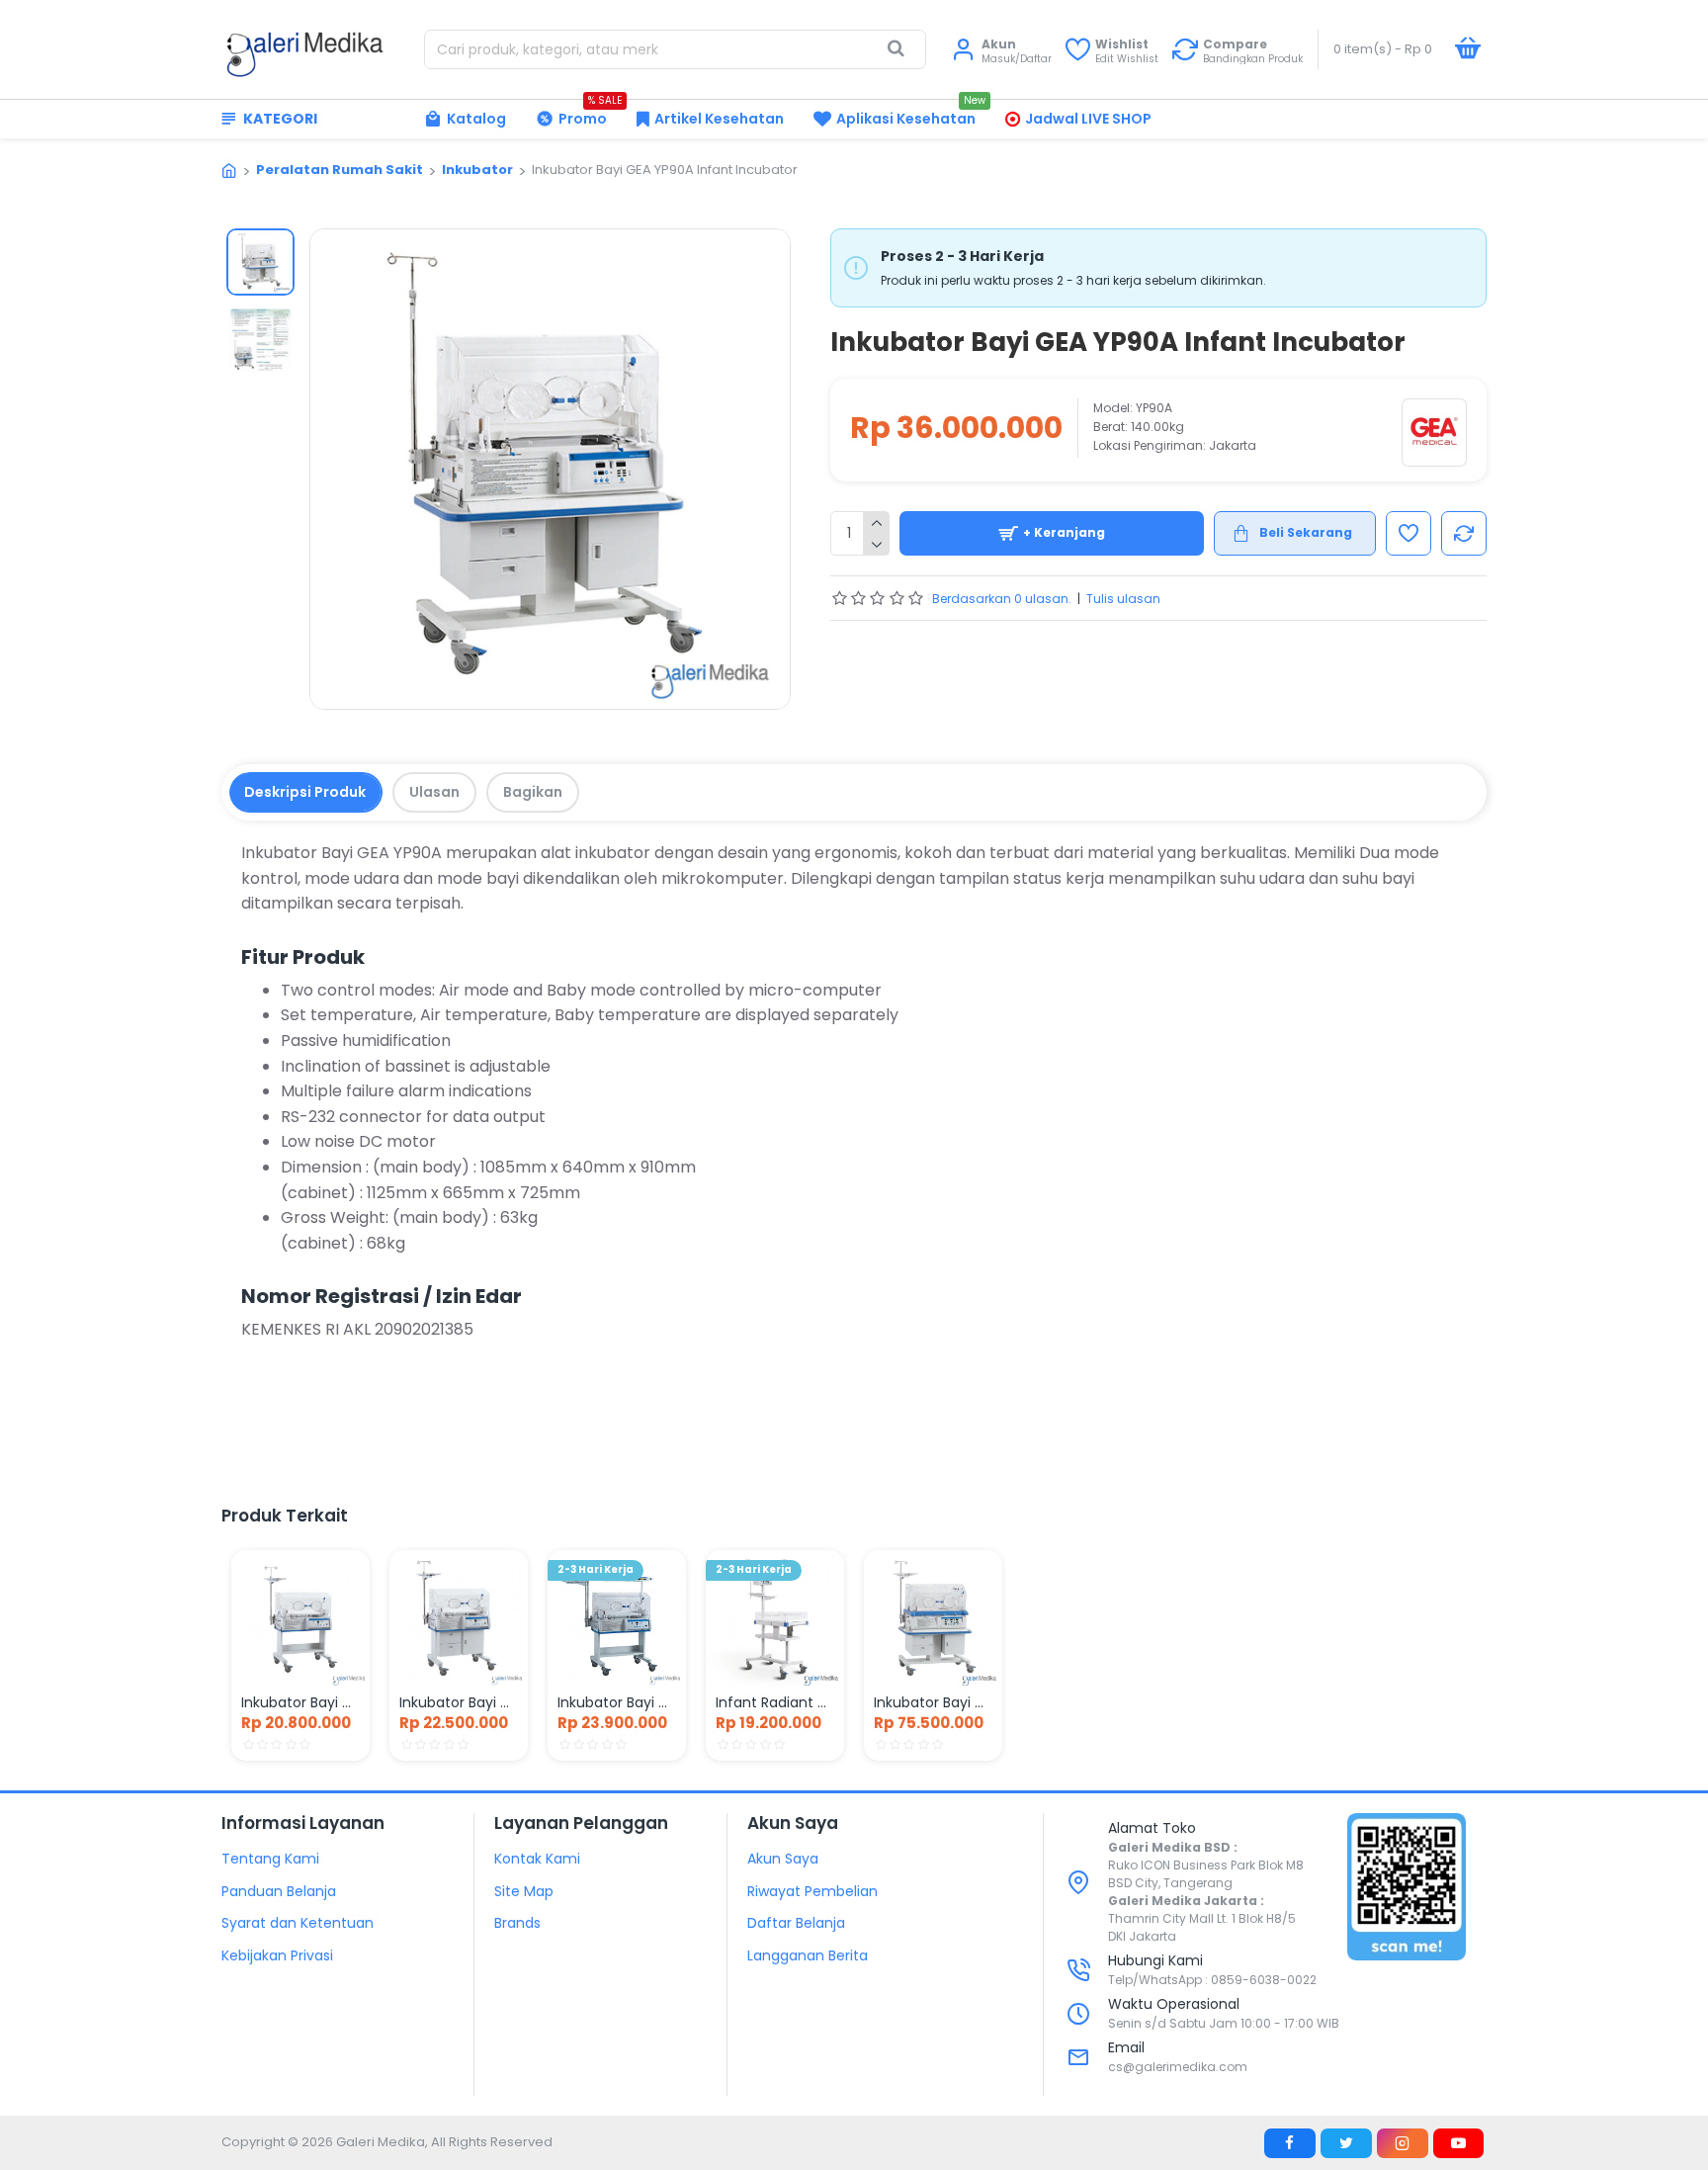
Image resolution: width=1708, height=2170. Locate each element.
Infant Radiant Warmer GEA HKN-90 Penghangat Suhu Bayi (775, 1702)
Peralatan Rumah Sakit (340, 170)
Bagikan (533, 792)
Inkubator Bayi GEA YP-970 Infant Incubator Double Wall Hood (933, 1702)
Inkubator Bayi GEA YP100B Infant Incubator (617, 1702)
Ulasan (434, 792)
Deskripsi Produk (305, 792)
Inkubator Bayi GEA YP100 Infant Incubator (300, 1702)
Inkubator (477, 170)
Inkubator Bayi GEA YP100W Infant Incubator (459, 1702)
